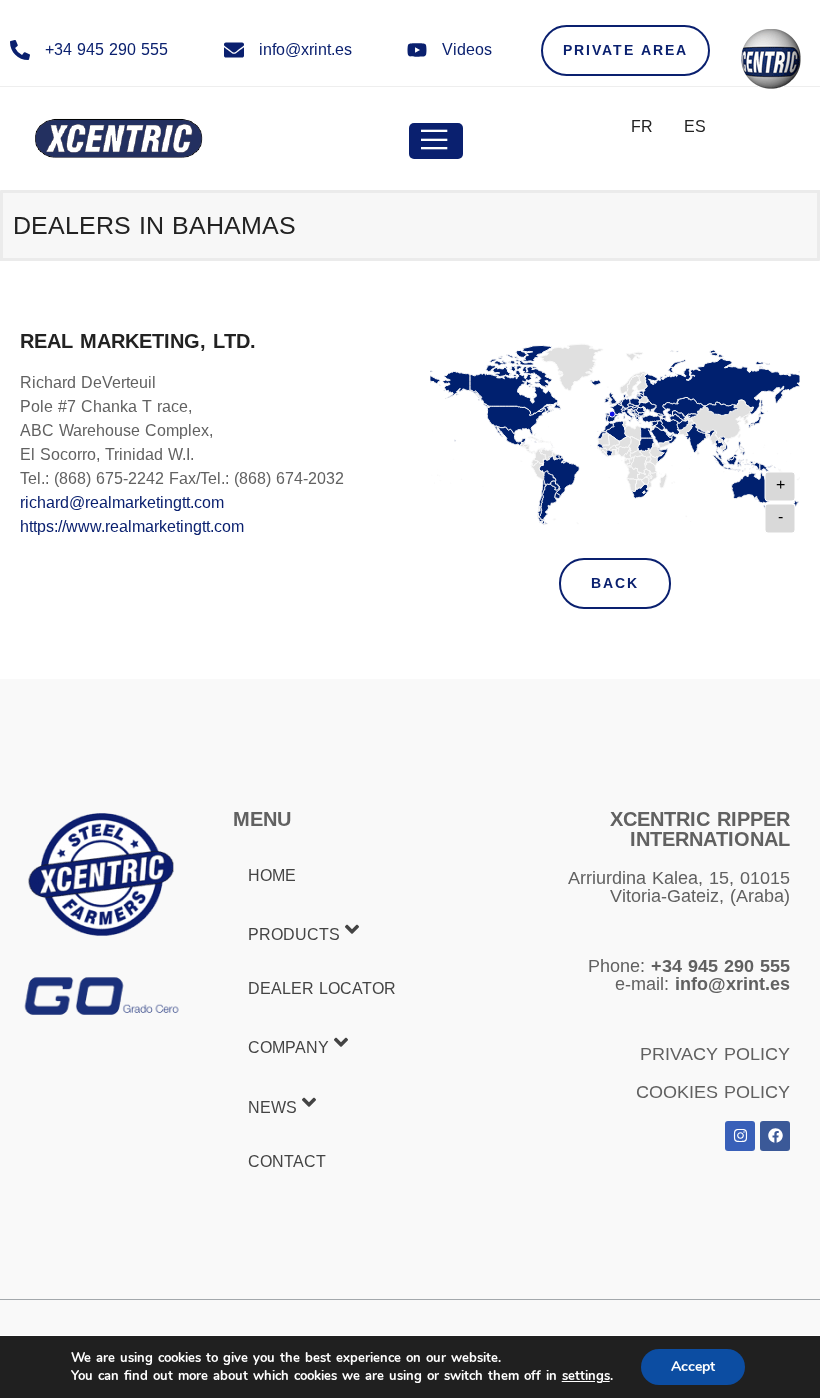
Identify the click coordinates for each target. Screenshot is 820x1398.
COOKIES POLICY (713, 1092)
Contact (287, 1161)
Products (294, 934)
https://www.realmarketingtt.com (132, 526)
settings (586, 1376)
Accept (693, 1366)
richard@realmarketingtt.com (122, 502)
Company (288, 1048)
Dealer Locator (322, 988)
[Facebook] (775, 1136)
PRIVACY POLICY (715, 1054)
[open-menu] (436, 141)
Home (272, 875)
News (272, 1107)
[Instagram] (740, 1136)
